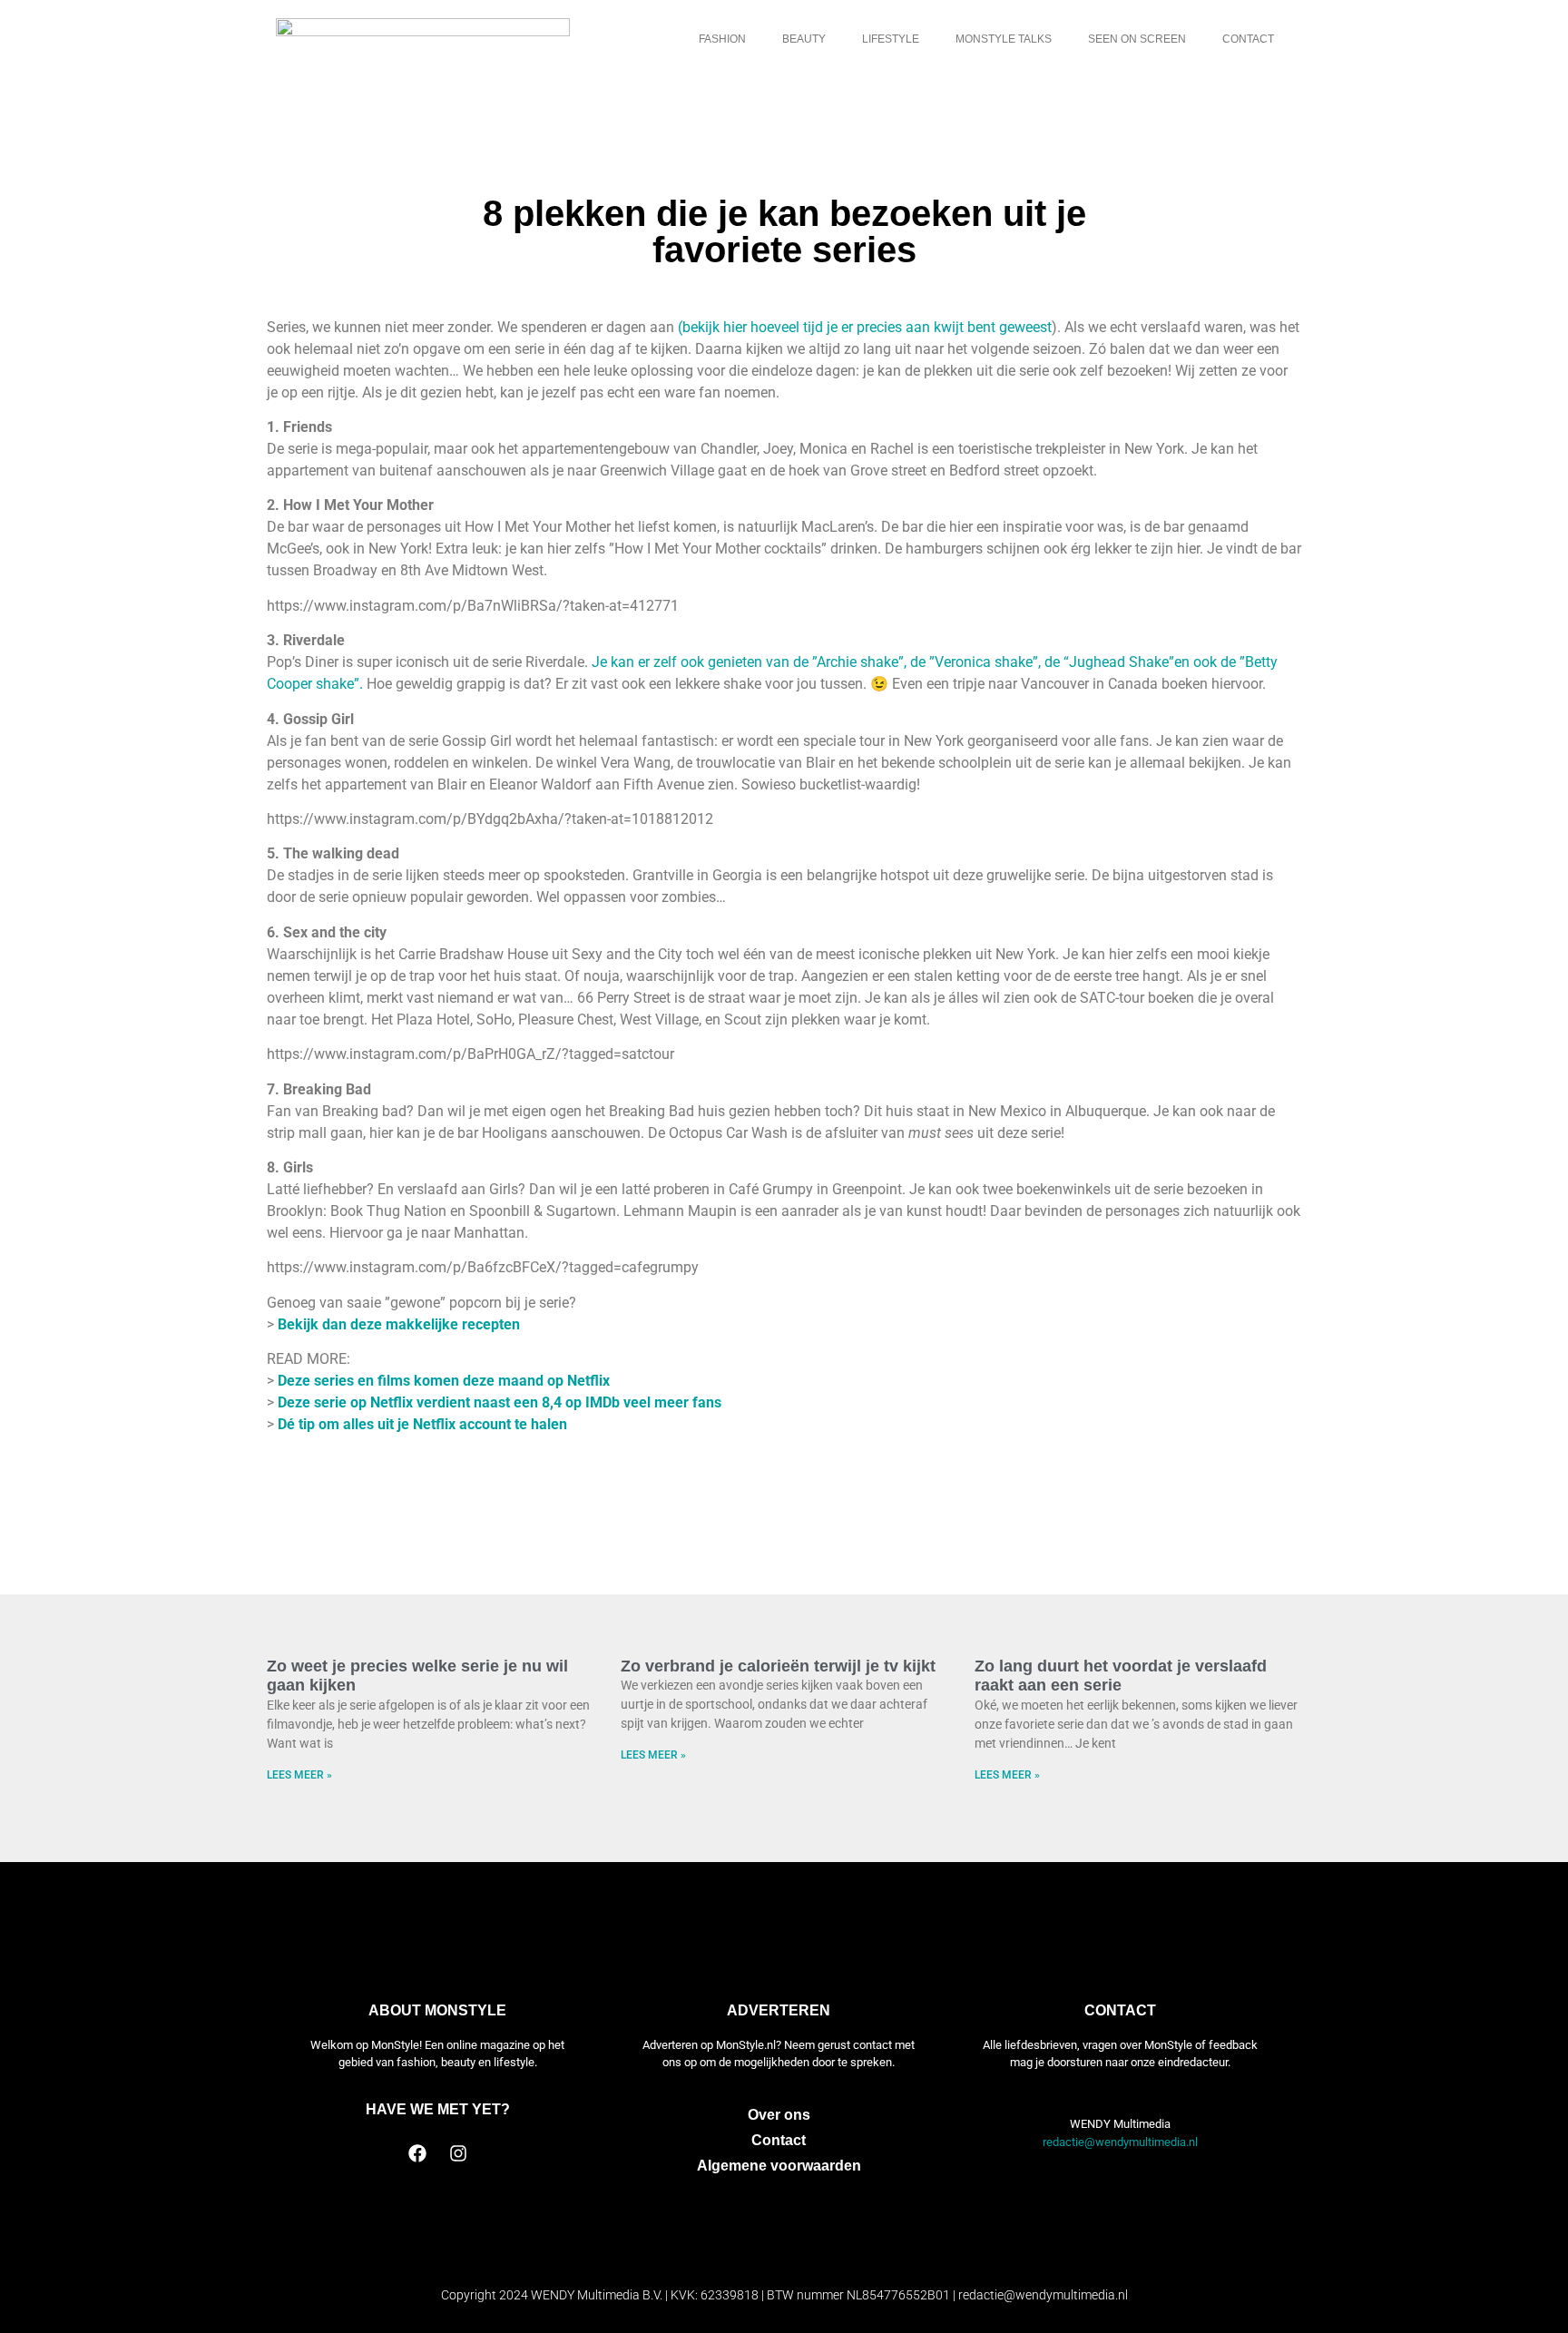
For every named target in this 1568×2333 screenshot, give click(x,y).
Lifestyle (891, 39)
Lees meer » (299, 1775)
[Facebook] (417, 2153)
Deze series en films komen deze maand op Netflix (444, 1381)
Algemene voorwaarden (779, 2166)
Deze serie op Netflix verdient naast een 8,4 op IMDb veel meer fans (500, 1402)
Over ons (779, 2115)
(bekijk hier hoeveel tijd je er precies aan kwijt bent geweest (865, 327)
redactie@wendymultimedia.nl (1120, 2142)
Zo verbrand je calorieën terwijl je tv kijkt (778, 1666)
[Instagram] (458, 2153)
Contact (1248, 39)
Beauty (804, 39)
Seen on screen (1137, 39)
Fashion (722, 39)
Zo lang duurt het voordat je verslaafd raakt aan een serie (1121, 1676)
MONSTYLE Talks (1004, 39)
